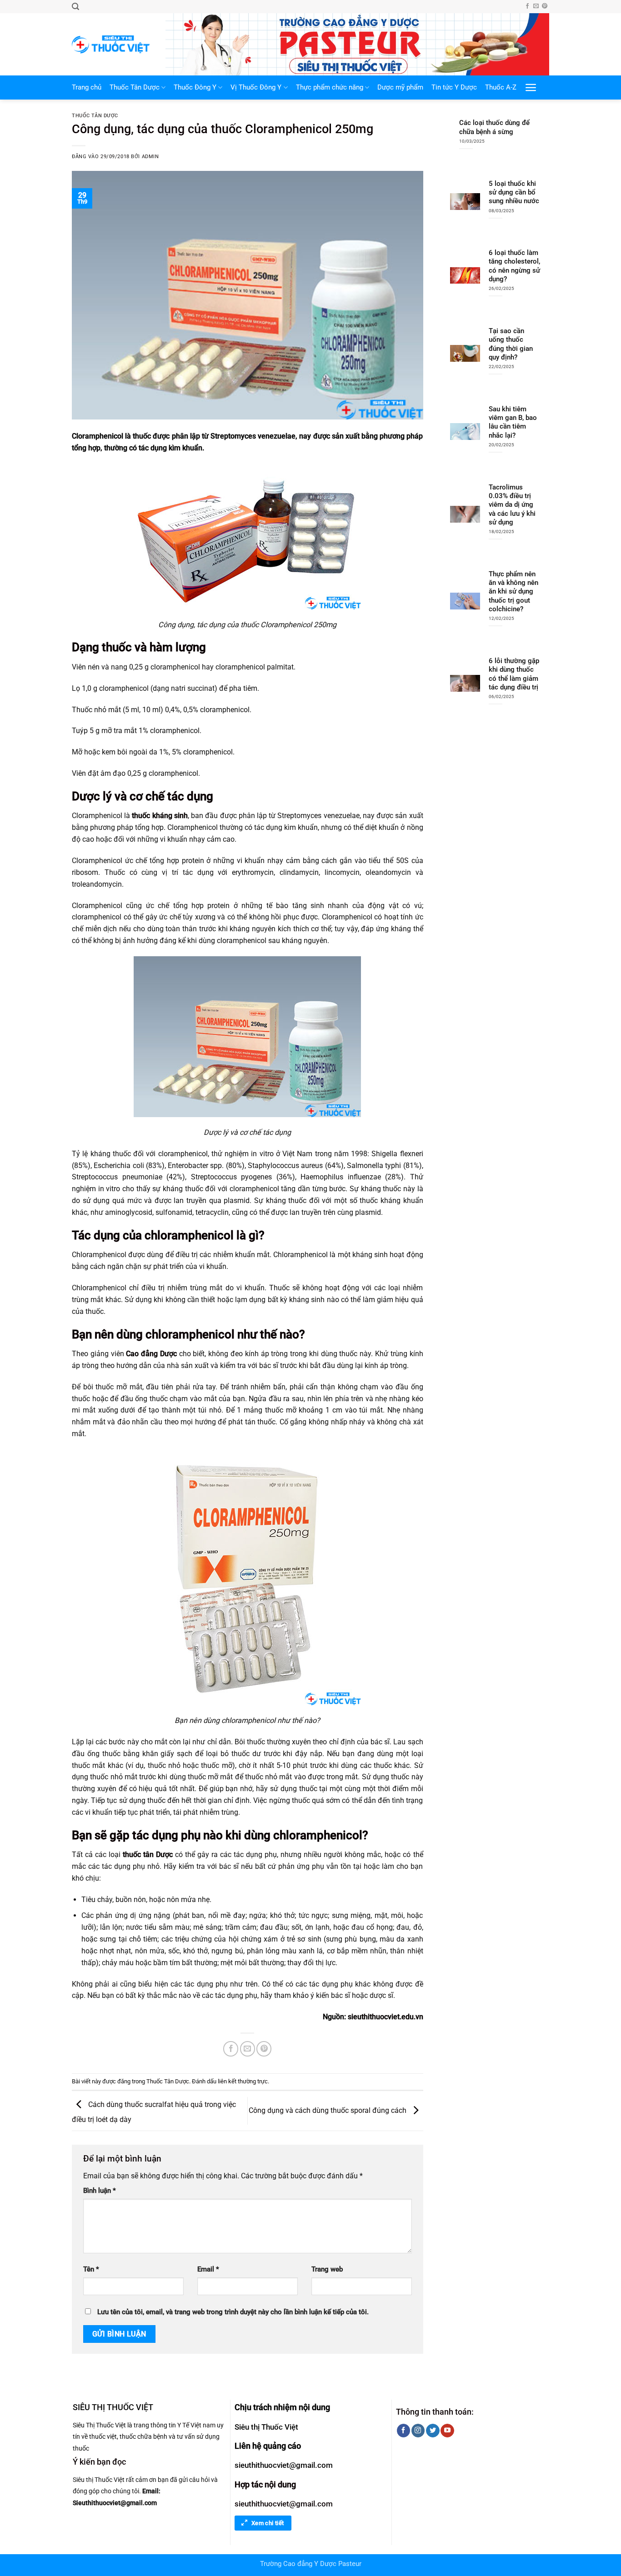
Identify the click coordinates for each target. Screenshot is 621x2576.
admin (150, 157)
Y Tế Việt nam (196, 2425)
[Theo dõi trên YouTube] (447, 2431)
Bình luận (100, 2191)
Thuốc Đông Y (195, 87)
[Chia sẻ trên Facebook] (231, 2049)
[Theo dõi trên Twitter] (433, 2431)
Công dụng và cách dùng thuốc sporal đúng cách (328, 2110)
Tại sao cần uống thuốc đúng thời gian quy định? (511, 344)
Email (208, 2269)
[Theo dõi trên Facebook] (527, 6)
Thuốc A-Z (501, 87)
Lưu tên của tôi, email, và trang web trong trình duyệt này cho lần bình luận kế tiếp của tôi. (233, 2312)
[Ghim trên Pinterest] (264, 2049)
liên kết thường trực (243, 2081)
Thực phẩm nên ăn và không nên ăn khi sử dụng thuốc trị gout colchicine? (513, 592)
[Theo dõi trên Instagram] (418, 2431)
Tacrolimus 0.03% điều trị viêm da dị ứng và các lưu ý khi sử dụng (512, 505)
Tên (91, 2269)
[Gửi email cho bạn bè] (248, 2049)
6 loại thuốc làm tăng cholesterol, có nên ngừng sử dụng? (514, 266)
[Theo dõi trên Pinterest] (545, 6)
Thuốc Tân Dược (135, 87)
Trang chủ (87, 87)
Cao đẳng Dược (151, 1354)
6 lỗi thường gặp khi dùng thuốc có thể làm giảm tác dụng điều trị (514, 674)
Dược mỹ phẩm (400, 87)
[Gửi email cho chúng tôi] (536, 6)
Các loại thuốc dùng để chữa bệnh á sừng (494, 127)
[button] (75, 7)
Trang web (327, 2269)
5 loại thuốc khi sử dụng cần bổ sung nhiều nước (514, 192)
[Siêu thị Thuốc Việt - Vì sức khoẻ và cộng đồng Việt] (112, 44)
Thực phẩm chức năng (330, 87)
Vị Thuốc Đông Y (256, 87)
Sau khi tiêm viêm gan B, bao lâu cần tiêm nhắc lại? (513, 422)
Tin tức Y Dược (454, 87)
